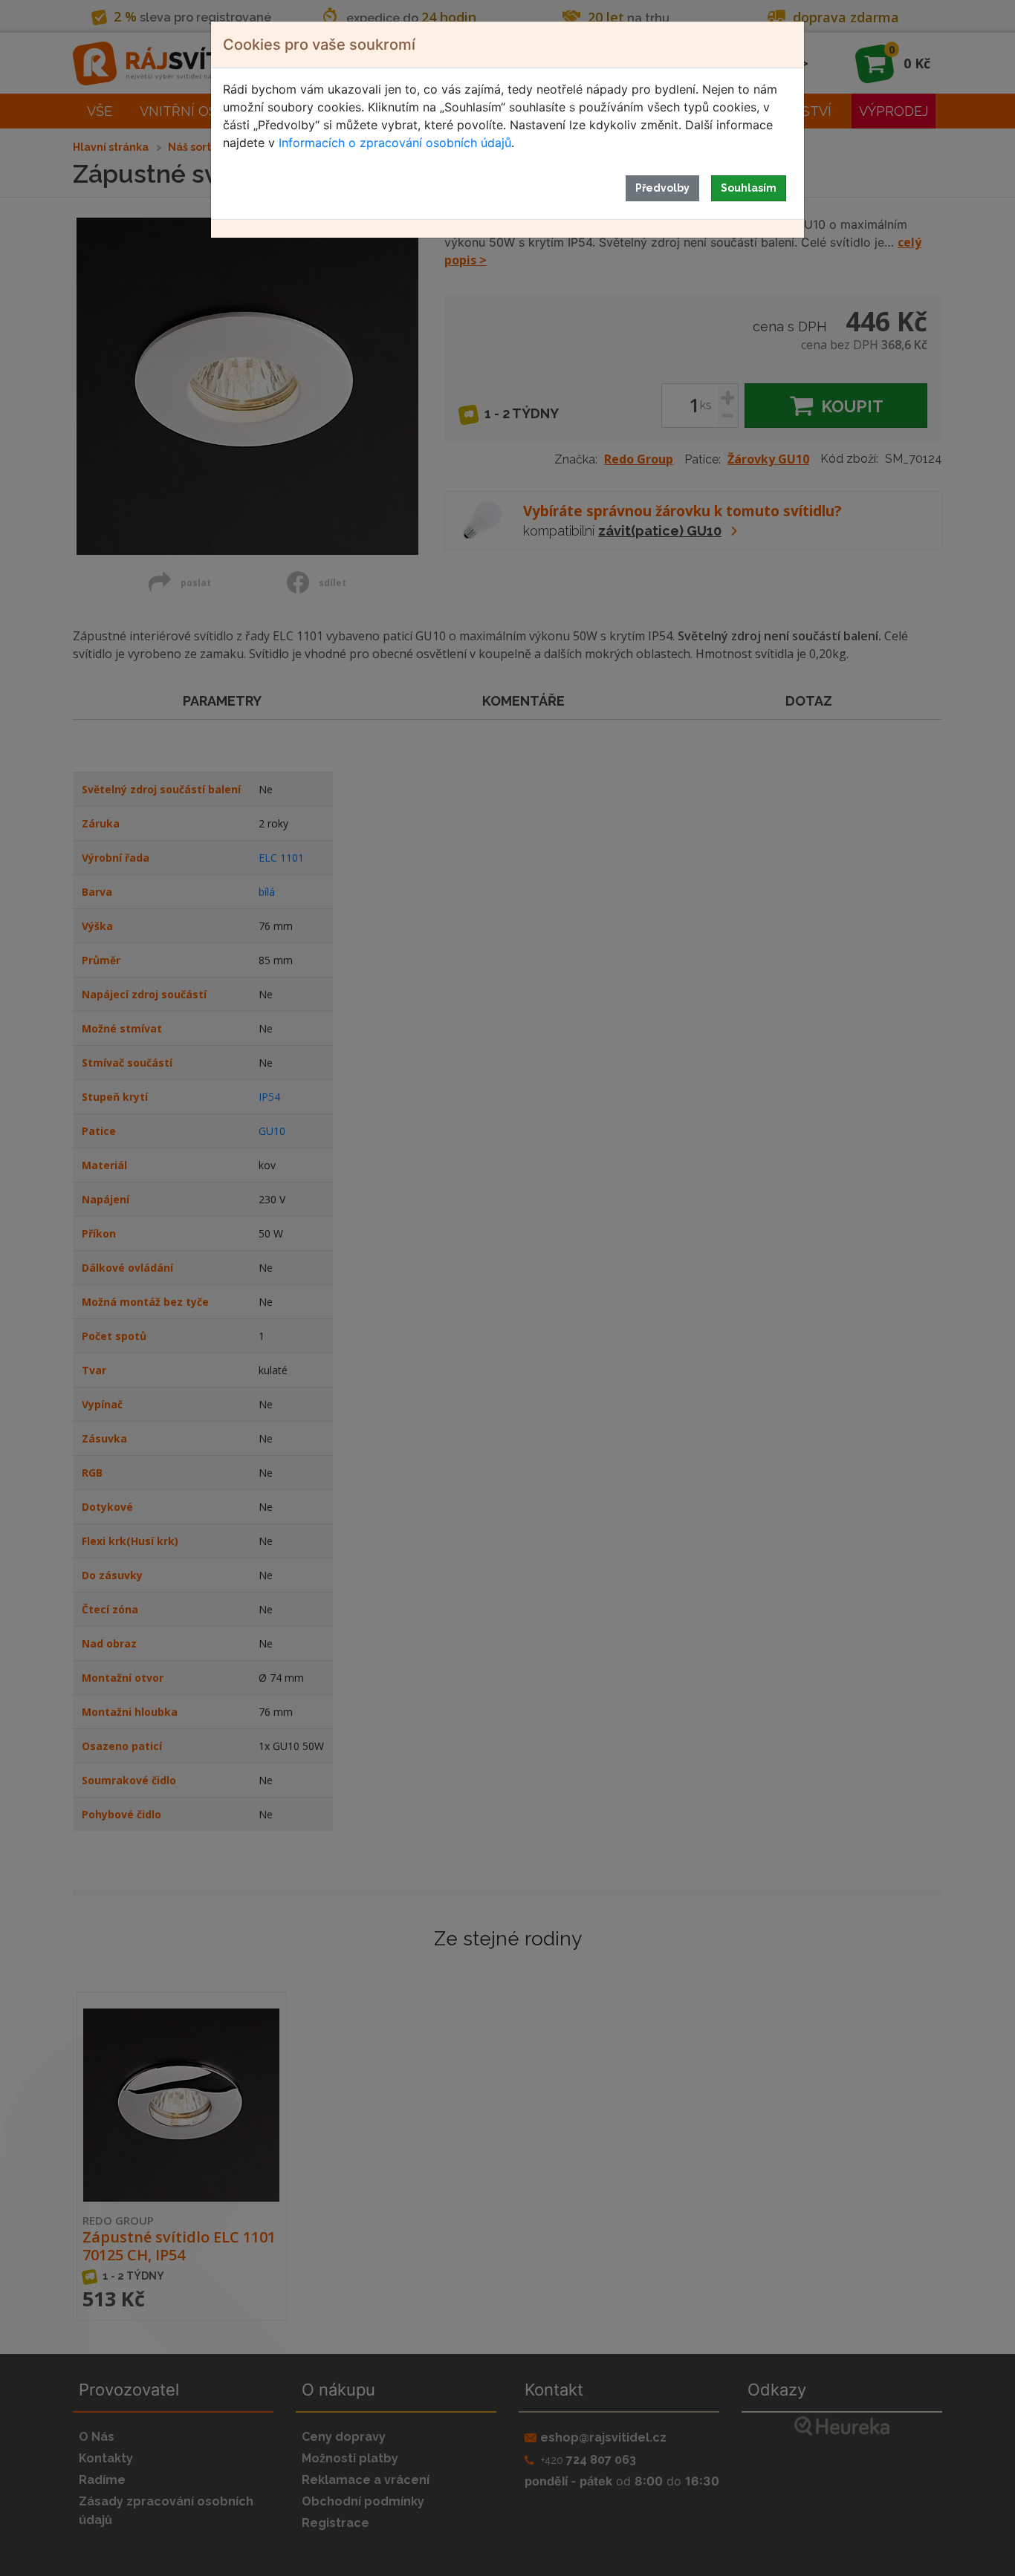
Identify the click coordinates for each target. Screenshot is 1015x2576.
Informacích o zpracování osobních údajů (395, 143)
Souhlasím (749, 188)
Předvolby (662, 188)
